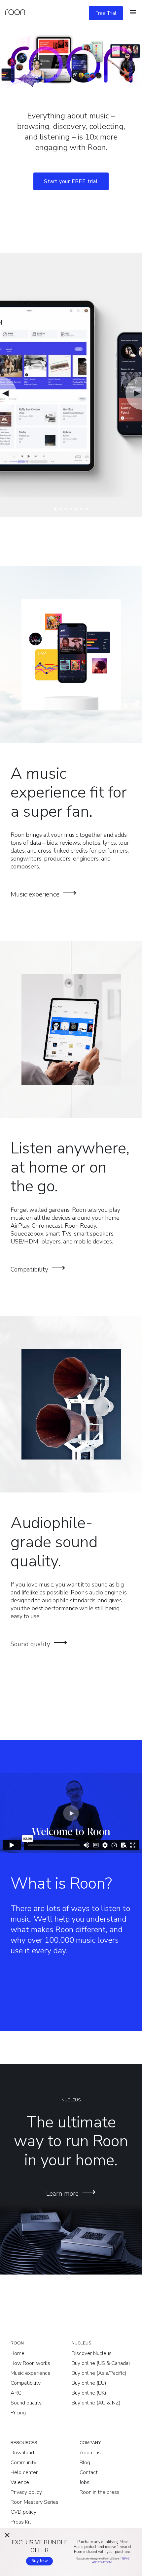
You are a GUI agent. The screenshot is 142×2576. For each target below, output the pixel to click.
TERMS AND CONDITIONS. (111, 2560)
